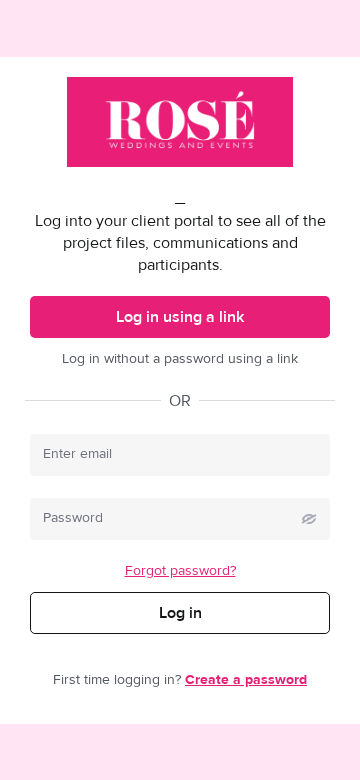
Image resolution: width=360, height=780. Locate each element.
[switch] (309, 519)
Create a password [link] (246, 680)
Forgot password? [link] (180, 571)
